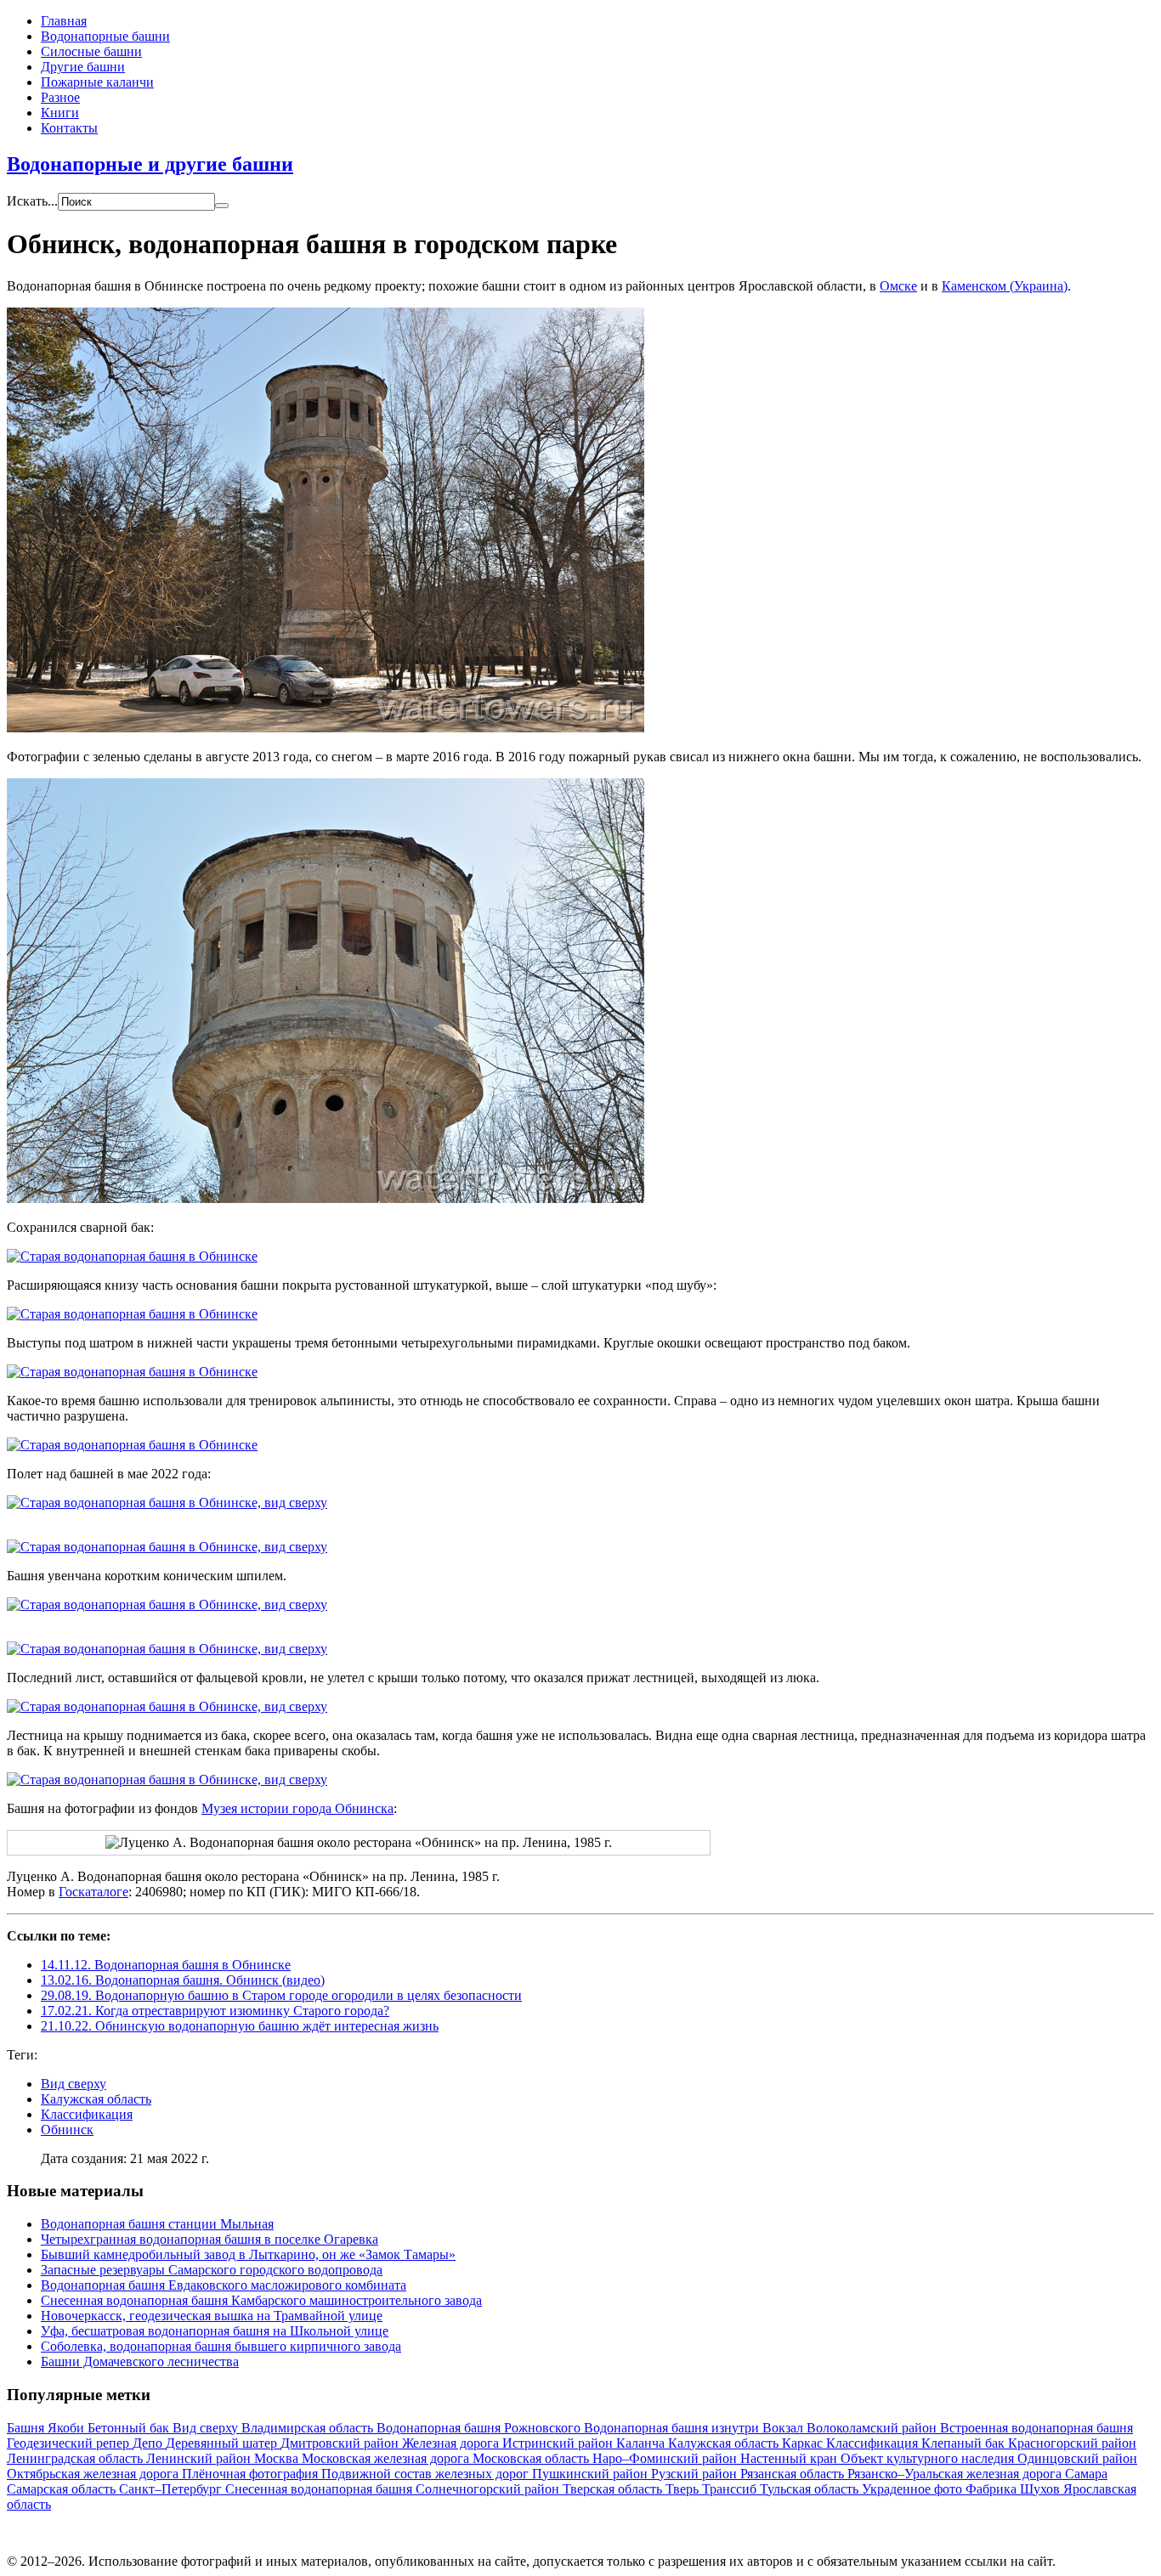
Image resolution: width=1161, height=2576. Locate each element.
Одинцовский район (1077, 2458)
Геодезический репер (70, 2443)
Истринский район (559, 2443)
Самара (1086, 2474)
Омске (898, 286)
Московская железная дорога (387, 2458)
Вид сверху (74, 2084)
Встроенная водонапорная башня (1036, 2428)
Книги (60, 113)
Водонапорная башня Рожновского (480, 2428)
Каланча (642, 2443)
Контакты (69, 128)
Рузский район (696, 2474)
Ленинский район (200, 2458)
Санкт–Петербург (172, 2489)
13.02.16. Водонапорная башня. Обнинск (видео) (183, 1980)
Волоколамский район (873, 2428)
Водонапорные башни (105, 36)
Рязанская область (794, 2474)
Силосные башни (91, 51)
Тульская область (811, 2489)
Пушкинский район (592, 2474)
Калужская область (96, 2099)
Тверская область (614, 2489)
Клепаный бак (965, 2443)
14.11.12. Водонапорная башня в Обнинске (166, 1965)
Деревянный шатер (223, 2443)
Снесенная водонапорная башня (320, 2489)
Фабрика (993, 2489)
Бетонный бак (130, 2428)
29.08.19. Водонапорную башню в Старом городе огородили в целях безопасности (281, 1995)
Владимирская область (309, 2428)
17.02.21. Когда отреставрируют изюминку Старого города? (215, 2011)
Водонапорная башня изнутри (673, 2428)
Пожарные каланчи (97, 82)
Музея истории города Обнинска (297, 1808)
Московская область (532, 2458)
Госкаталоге (93, 1892)
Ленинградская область (76, 2458)
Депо (149, 2443)
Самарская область (63, 2489)
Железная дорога (452, 2443)
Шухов (1042, 2489)
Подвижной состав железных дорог (427, 2474)
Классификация (87, 2114)
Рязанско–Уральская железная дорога (956, 2474)
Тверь (684, 2489)
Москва (278, 2458)
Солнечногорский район (489, 2489)
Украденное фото (914, 2489)
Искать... (32, 201)
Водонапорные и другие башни (150, 164)
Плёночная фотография (252, 2474)
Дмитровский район (341, 2443)
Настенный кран (790, 2458)
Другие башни (83, 67)
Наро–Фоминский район (666, 2458)
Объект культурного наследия (929, 2458)
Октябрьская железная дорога (94, 2474)
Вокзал (784, 2428)
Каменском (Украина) (1005, 286)
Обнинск (67, 2130)
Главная (64, 21)
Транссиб (731, 2489)
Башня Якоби (47, 2428)
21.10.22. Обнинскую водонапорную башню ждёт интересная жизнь (240, 2026)
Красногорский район (1072, 2443)
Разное (60, 97)
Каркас (804, 2443)
